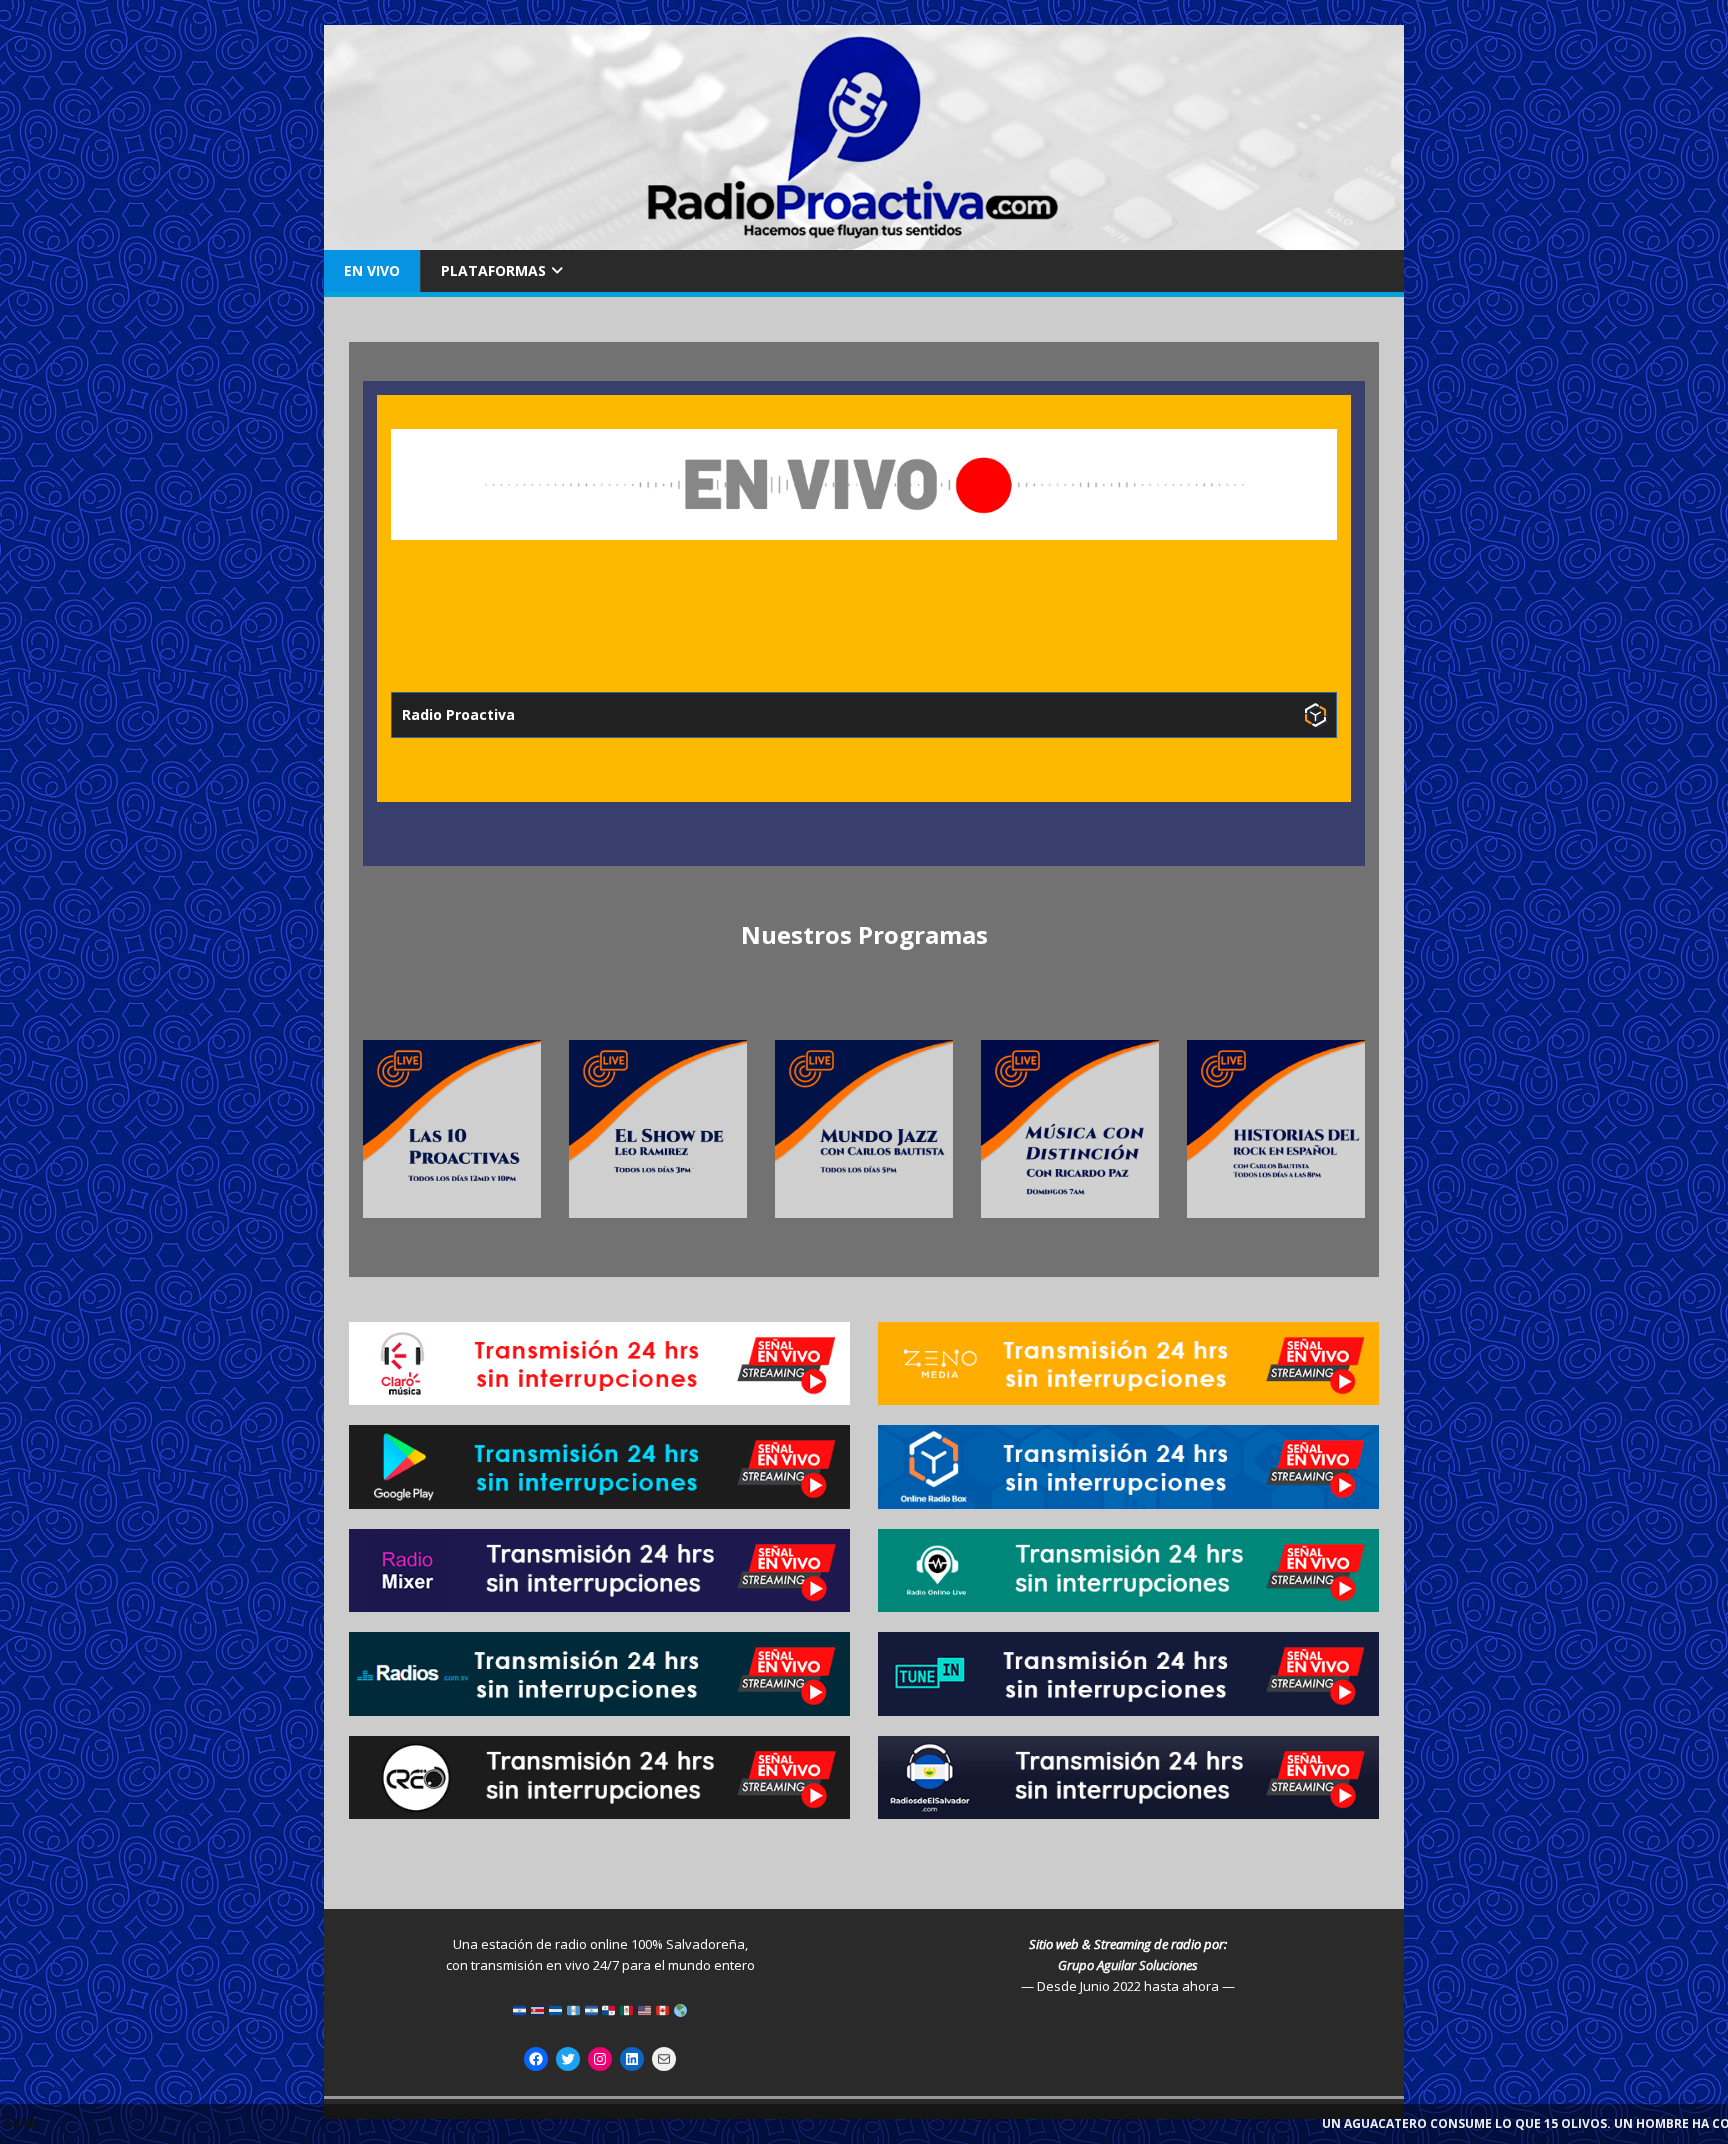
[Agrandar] (515, 1066)
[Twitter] (568, 2059)
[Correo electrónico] (664, 2059)
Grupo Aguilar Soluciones (1128, 1965)
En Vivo (372, 270)
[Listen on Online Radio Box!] (1315, 715)
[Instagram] (600, 2059)
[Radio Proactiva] (864, 238)
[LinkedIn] (632, 2059)
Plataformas (493, 270)
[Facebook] (536, 2059)
